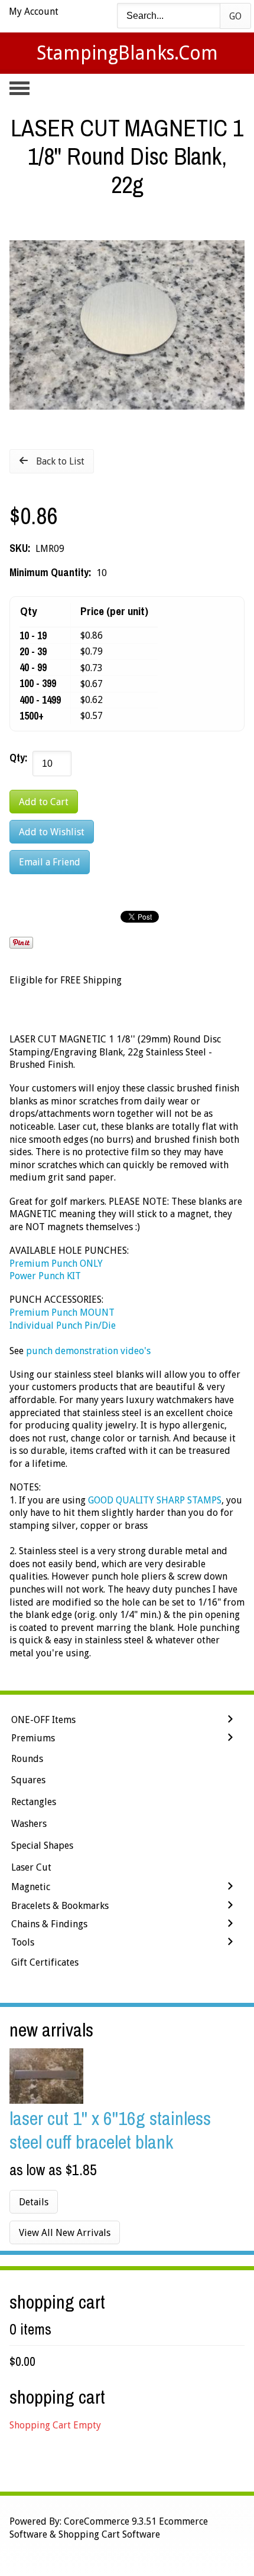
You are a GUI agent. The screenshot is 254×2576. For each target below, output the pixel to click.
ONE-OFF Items (43, 1720)
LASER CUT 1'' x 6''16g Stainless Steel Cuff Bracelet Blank (110, 2130)
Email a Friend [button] (50, 862)
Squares (28, 1780)
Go (235, 16)
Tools (23, 1942)
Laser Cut (31, 1867)
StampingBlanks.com (127, 53)
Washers (29, 1824)
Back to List (60, 461)
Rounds (27, 1759)
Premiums (33, 1738)
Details (34, 2202)
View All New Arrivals (65, 2233)
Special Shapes (42, 1846)
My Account (34, 12)
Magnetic (31, 1887)
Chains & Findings (49, 1924)
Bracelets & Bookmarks (60, 1906)
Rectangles (34, 1802)
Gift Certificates (45, 1962)
